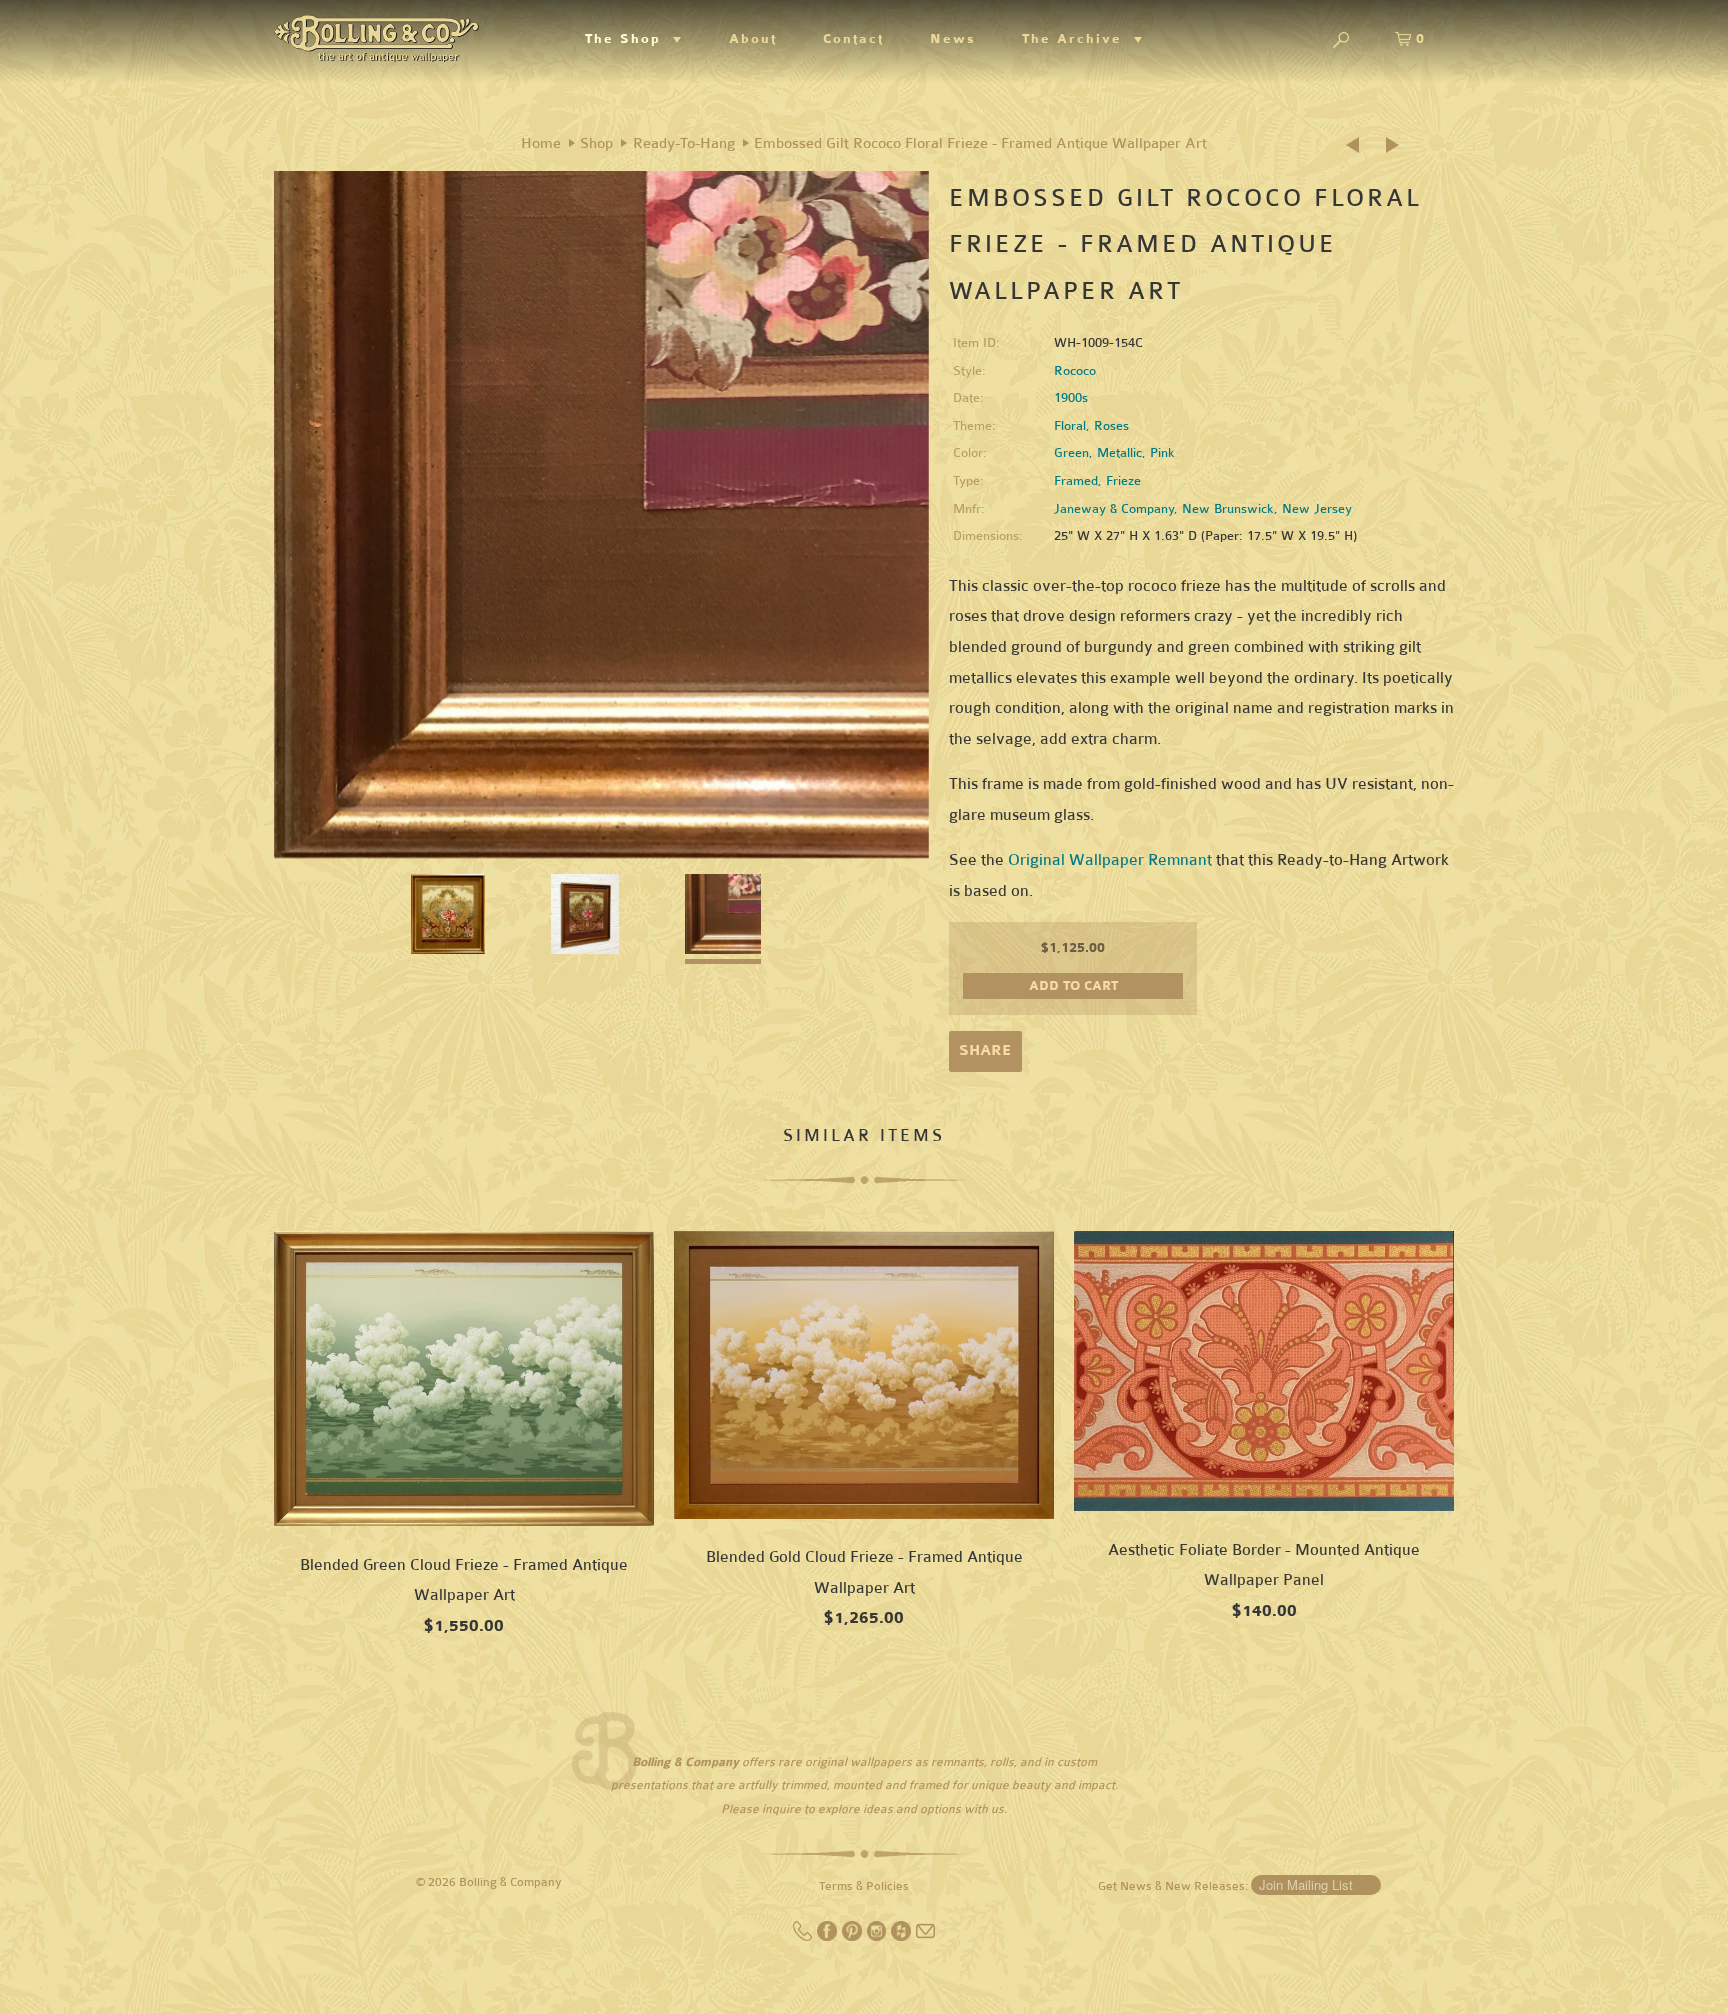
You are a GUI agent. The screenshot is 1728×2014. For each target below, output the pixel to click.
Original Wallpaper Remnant (1110, 859)
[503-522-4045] (804, 1937)
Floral (1070, 426)
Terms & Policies (864, 1886)
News (953, 39)
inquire (781, 1809)
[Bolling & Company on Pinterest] (853, 1937)
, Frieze (1119, 481)
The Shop (629, 39)
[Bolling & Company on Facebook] (828, 1937)
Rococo (1075, 371)
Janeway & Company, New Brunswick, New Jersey (1203, 509)
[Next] (1394, 145)
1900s (1071, 398)
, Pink (1158, 453)
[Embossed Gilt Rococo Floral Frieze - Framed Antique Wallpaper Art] (601, 525)
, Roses (1107, 426)
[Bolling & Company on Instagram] (878, 1937)
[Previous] (1359, 145)
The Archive (1078, 39)
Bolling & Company (510, 1882)
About (753, 39)
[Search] (1341, 41)
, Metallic (1115, 453)
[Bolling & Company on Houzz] (902, 1937)
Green (1071, 453)
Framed (1076, 481)
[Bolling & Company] (376, 36)
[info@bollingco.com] (926, 1937)
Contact (853, 39)
